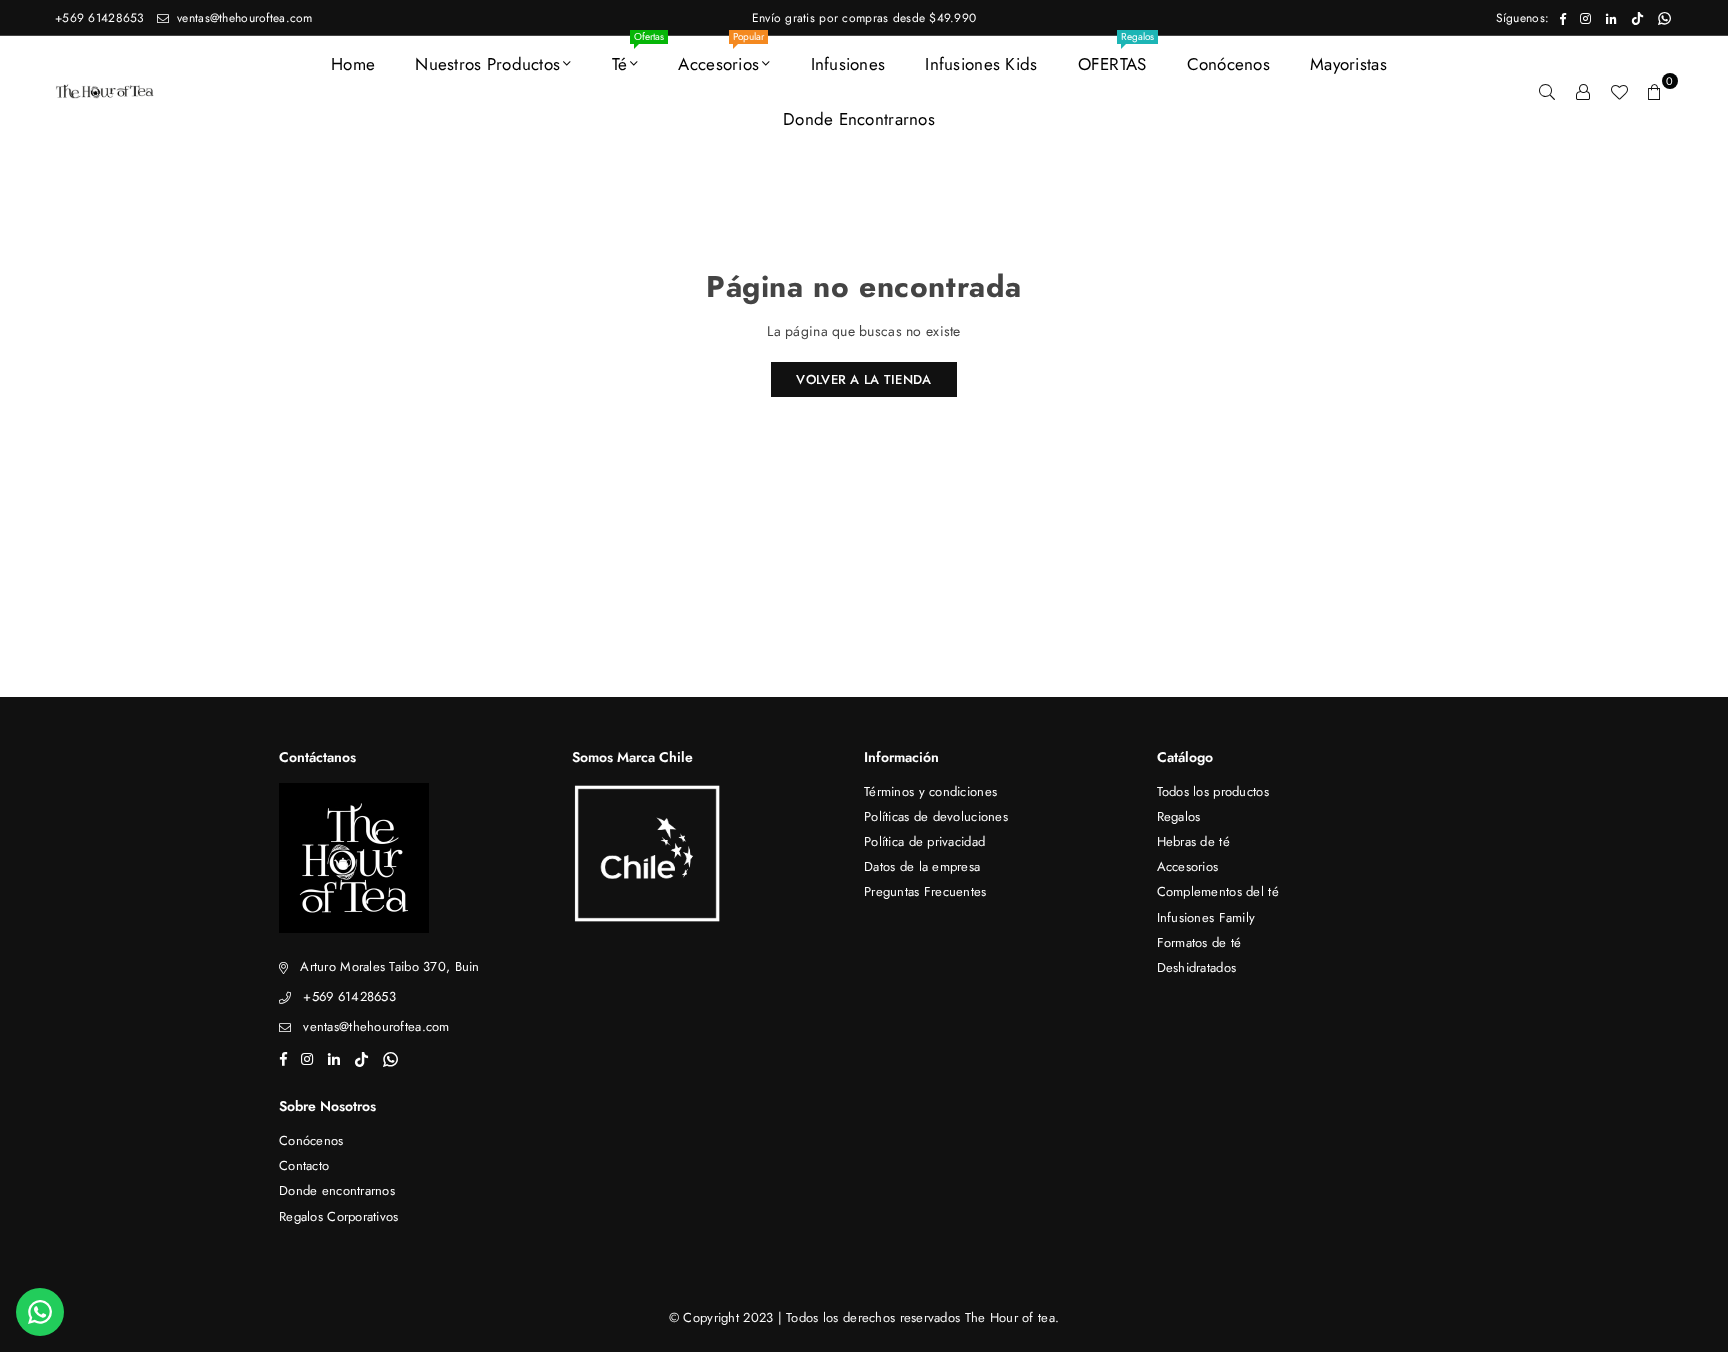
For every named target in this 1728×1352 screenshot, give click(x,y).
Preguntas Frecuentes (925, 891)
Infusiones (848, 64)
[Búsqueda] (1547, 91)
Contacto (304, 1165)
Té (633, 56)
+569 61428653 (100, 18)
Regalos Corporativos (339, 1216)
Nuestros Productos (487, 64)
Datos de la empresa (922, 866)
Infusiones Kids (981, 64)
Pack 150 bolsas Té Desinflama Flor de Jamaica (268, 1341)
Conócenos (1229, 64)
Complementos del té (1218, 891)
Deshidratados (1197, 967)
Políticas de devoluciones (936, 816)
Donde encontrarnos (859, 119)
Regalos (1179, 816)
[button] (1655, 91)
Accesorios (721, 56)
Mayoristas (1348, 64)
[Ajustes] (1583, 91)
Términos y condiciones (930, 791)
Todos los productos (1213, 791)
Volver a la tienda (863, 379)
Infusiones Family (1206, 917)
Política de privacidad (924, 841)
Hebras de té (1193, 841)
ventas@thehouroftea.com (243, 18)
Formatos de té (1199, 942)
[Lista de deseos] (1619, 91)
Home (353, 64)
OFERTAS (1116, 56)
